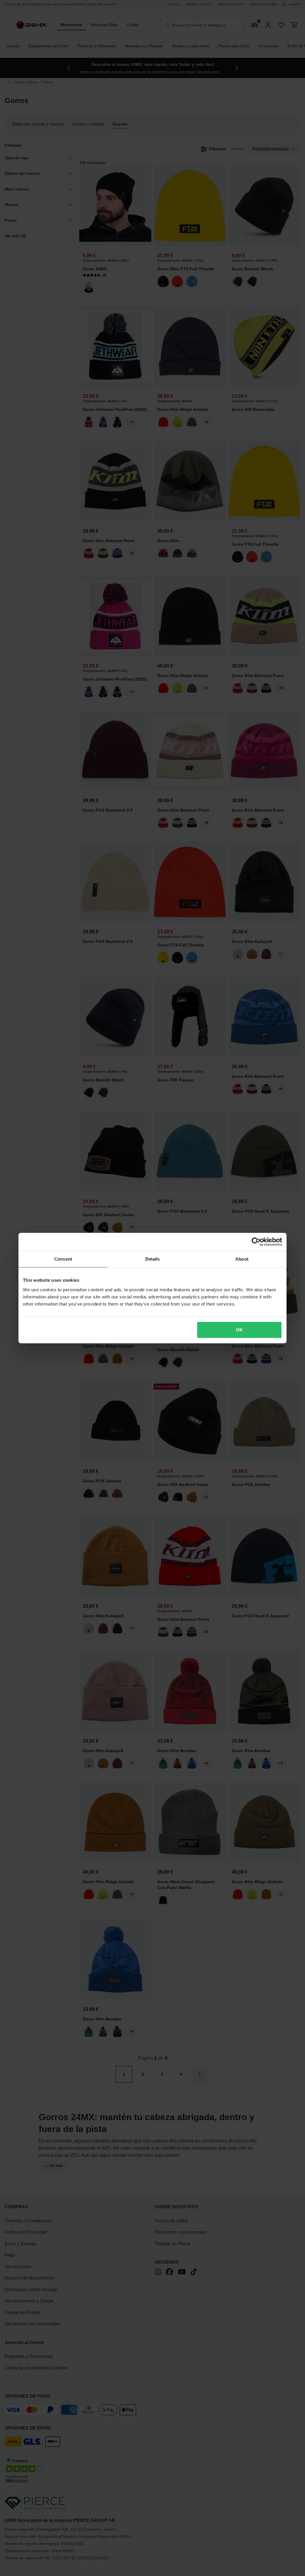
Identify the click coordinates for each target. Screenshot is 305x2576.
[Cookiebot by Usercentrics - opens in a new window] (256, 1242)
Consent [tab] (63, 1259)
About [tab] (242, 1259)
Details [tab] (153, 1259)
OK (239, 1330)
